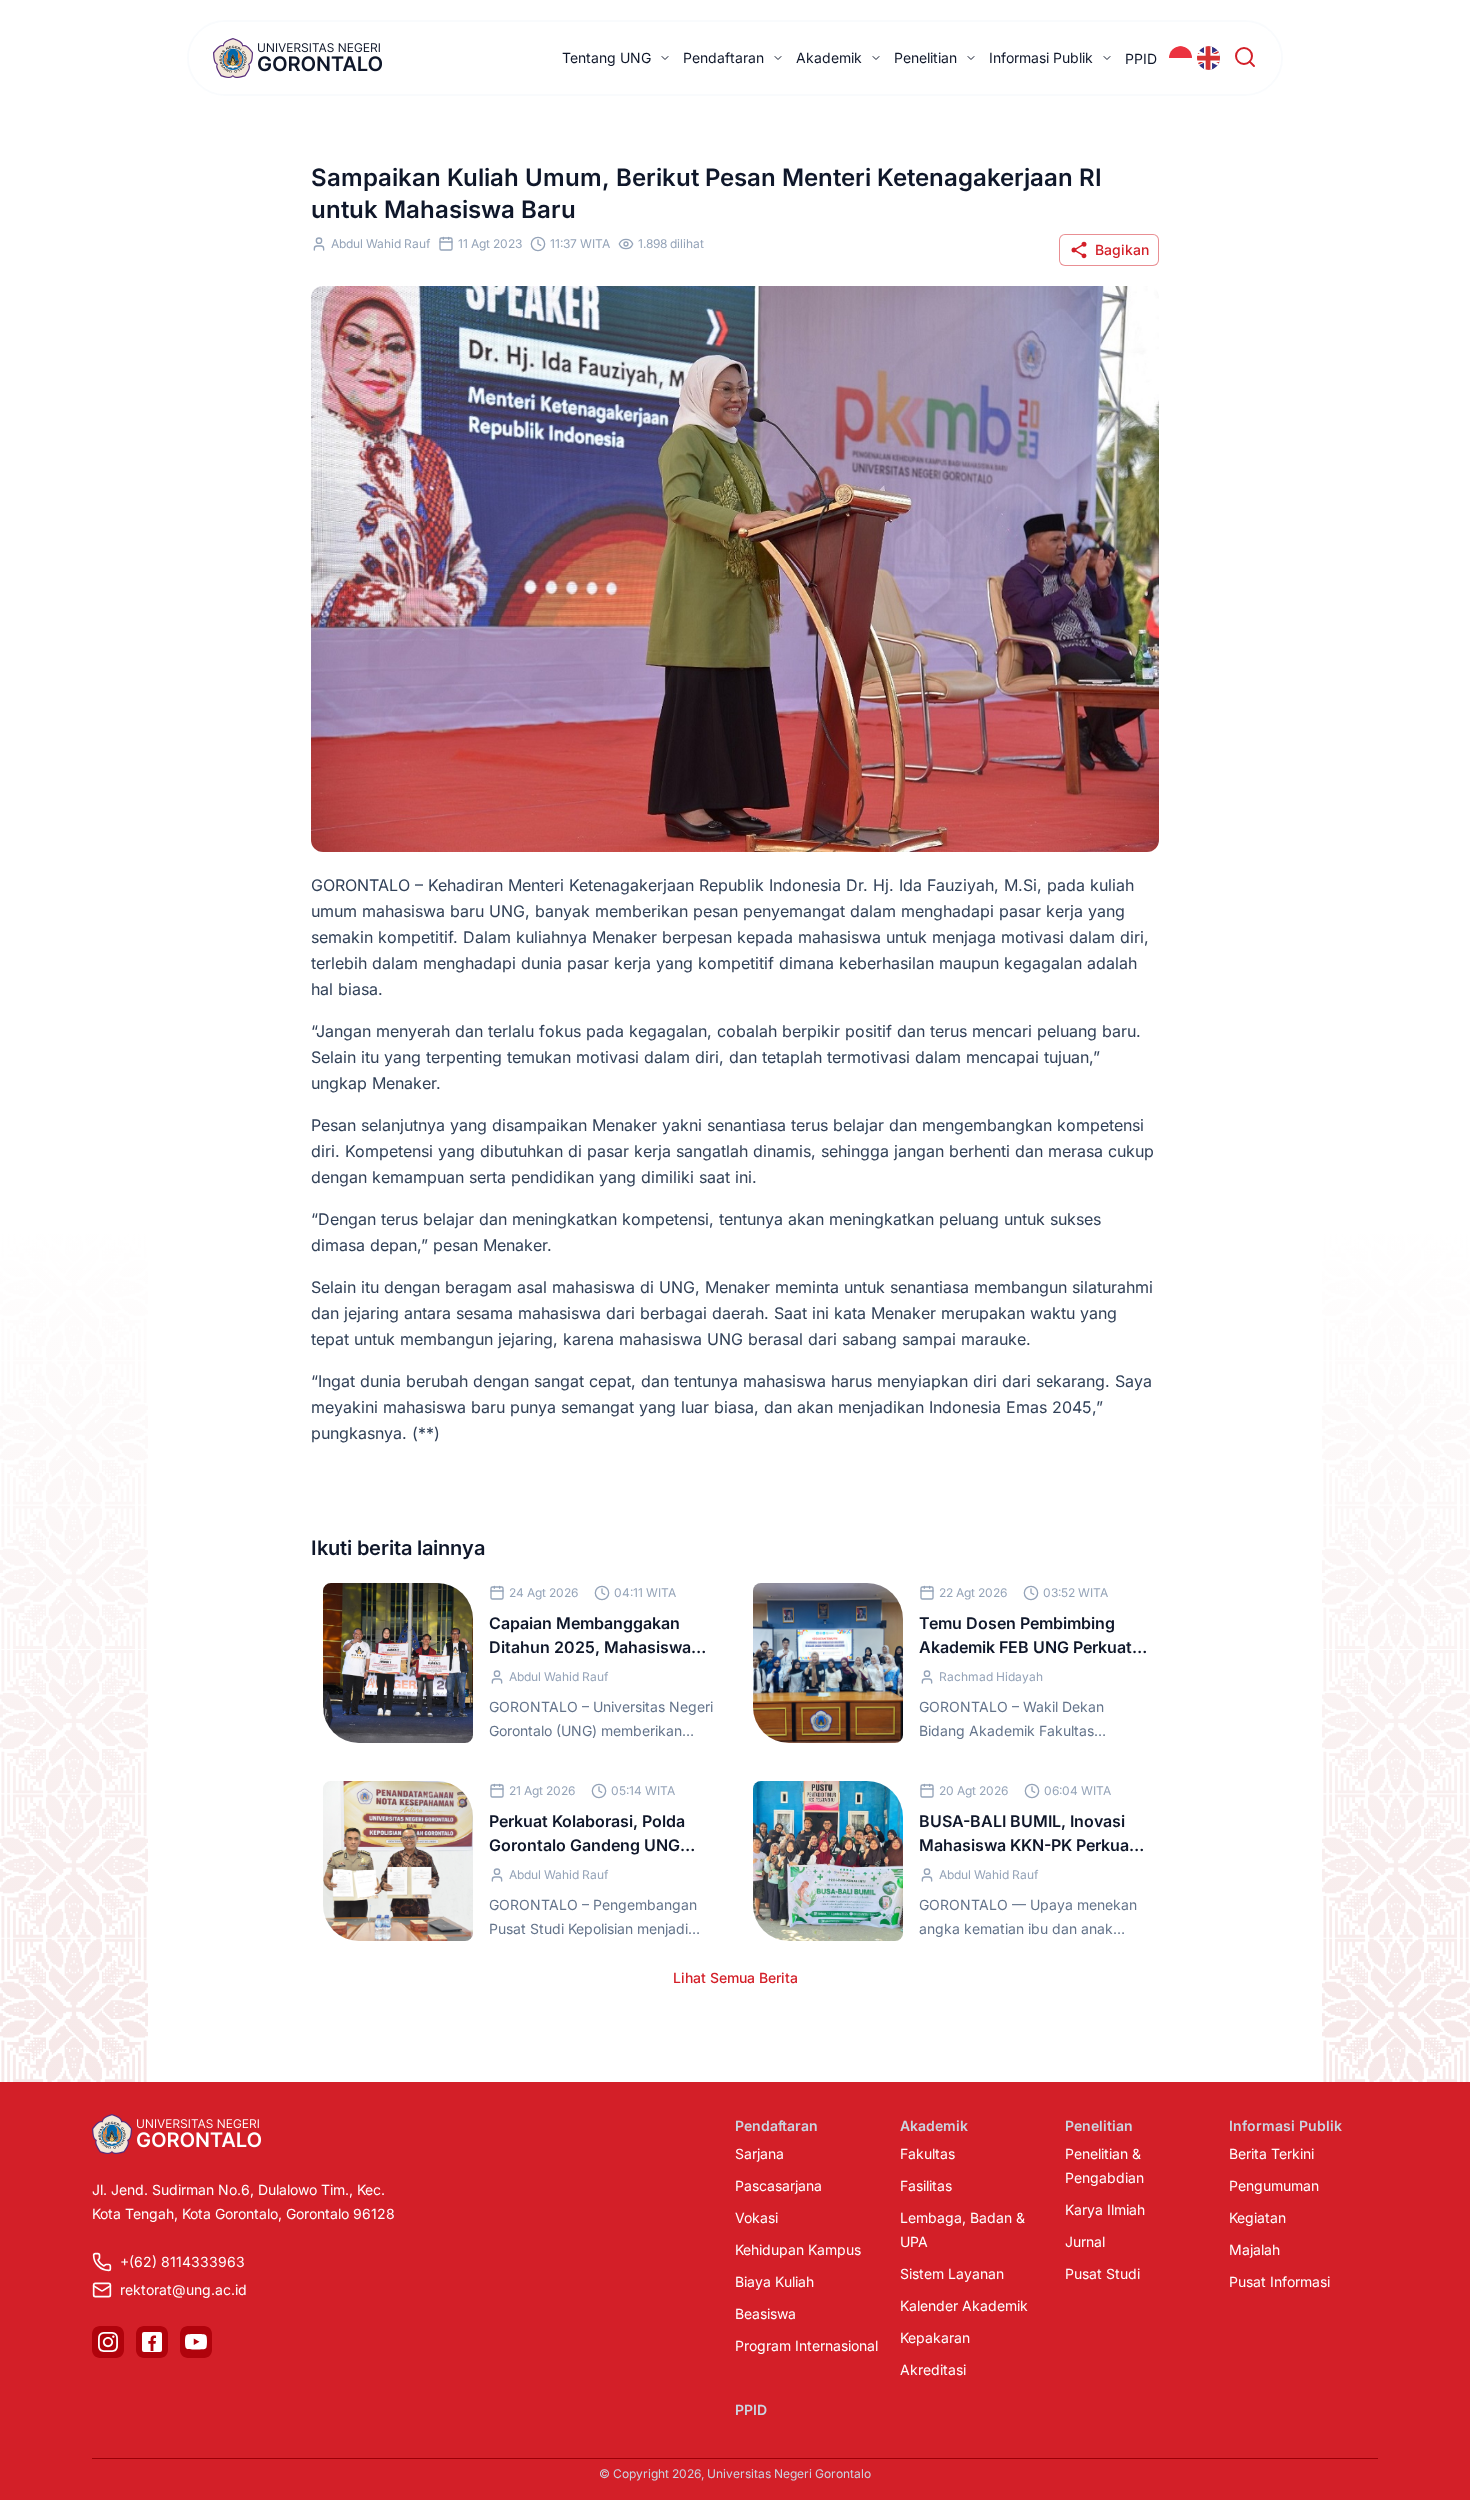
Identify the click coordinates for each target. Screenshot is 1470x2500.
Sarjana (759, 2153)
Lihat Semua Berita (735, 1977)
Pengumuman (1274, 2185)
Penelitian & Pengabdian (1104, 2165)
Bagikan (1122, 249)
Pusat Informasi (1279, 2281)
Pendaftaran (723, 57)
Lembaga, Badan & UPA (962, 2229)
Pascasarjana (778, 2185)
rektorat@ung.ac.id (183, 2289)
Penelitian (925, 57)
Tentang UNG (606, 57)
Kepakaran (935, 2337)
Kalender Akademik (964, 2305)
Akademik (829, 57)
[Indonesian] (1181, 58)
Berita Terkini (1271, 2153)
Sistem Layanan (952, 2273)
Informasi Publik (1041, 57)
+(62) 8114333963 (182, 2261)
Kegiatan (1257, 2217)
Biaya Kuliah (774, 2281)
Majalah (1254, 2249)
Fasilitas (926, 2185)
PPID (1141, 58)
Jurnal (1085, 2241)
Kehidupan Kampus (798, 2249)
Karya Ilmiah (1105, 2209)
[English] (1209, 58)
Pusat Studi (1102, 2273)
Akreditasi (933, 2369)
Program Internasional (806, 2345)
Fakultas (927, 2153)
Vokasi (756, 2217)
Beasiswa (765, 2313)
